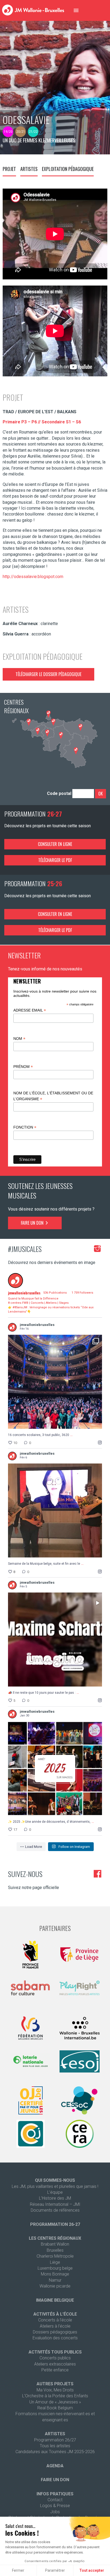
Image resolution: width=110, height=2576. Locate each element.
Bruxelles (55, 2250)
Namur (55, 2280)
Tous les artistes (55, 2446)
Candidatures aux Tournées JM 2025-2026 (55, 2452)
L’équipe (55, 2192)
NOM (19, 1039)
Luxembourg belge (55, 2268)
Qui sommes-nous (55, 2180)
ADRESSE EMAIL (30, 1010)
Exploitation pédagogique (68, 169)
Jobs (55, 2512)
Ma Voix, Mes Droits (55, 2390)
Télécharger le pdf (55, 860)
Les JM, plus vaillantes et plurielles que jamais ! (55, 2186)
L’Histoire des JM (55, 2198)
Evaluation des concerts (55, 2338)
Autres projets (55, 2384)
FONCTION (25, 1127)
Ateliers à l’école (55, 2326)
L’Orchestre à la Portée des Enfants (55, 2396)
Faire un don (33, 1223)
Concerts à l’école (55, 2320)
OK (101, 794)
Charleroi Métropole (55, 2256)
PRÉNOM (23, 1067)
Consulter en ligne (55, 844)
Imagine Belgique (55, 2300)
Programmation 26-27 (55, 2224)
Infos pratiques (55, 2494)
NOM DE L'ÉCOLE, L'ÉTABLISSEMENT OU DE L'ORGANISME (53, 1096)
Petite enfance (55, 2370)
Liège (55, 2262)
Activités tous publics (55, 2352)
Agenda (55, 2466)
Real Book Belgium (55, 2408)
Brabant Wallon (55, 2244)
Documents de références (55, 2210)
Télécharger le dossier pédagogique (48, 674)
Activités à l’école (55, 2314)
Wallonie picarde (55, 2286)
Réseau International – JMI (55, 2204)
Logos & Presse (55, 2506)
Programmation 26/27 (55, 2440)
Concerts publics (55, 2358)
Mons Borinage (55, 2274)
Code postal (59, 793)
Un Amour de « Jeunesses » (55, 2402)
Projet (9, 169)
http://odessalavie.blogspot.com (33, 577)
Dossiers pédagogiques (55, 2332)
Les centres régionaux (55, 2238)
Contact (55, 2500)
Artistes (29, 169)
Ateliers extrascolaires (55, 2364)
